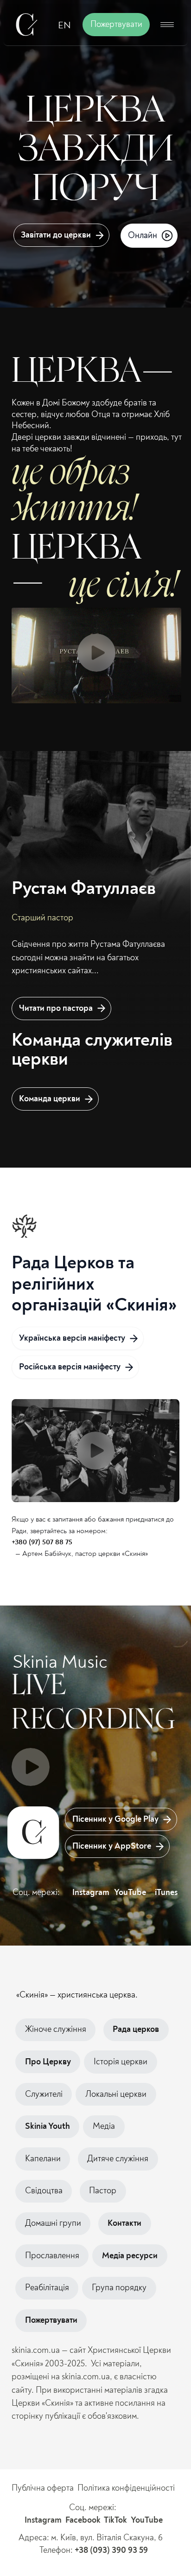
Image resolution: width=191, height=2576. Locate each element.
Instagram (91, 1893)
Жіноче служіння (56, 2029)
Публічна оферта (43, 2488)
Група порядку (119, 2288)
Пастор (103, 2191)
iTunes (166, 1893)
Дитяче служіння (118, 2159)
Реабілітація (47, 2288)
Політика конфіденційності (126, 2488)
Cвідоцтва (44, 2191)
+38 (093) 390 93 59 (111, 2550)
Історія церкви (121, 2062)
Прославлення (52, 2256)
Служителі (44, 2094)
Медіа (104, 2126)
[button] (167, 25)
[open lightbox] (96, 1451)
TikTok (115, 2520)
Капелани (43, 2159)
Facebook (83, 2520)
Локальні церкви (116, 2094)
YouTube (130, 1892)
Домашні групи (53, 2223)
